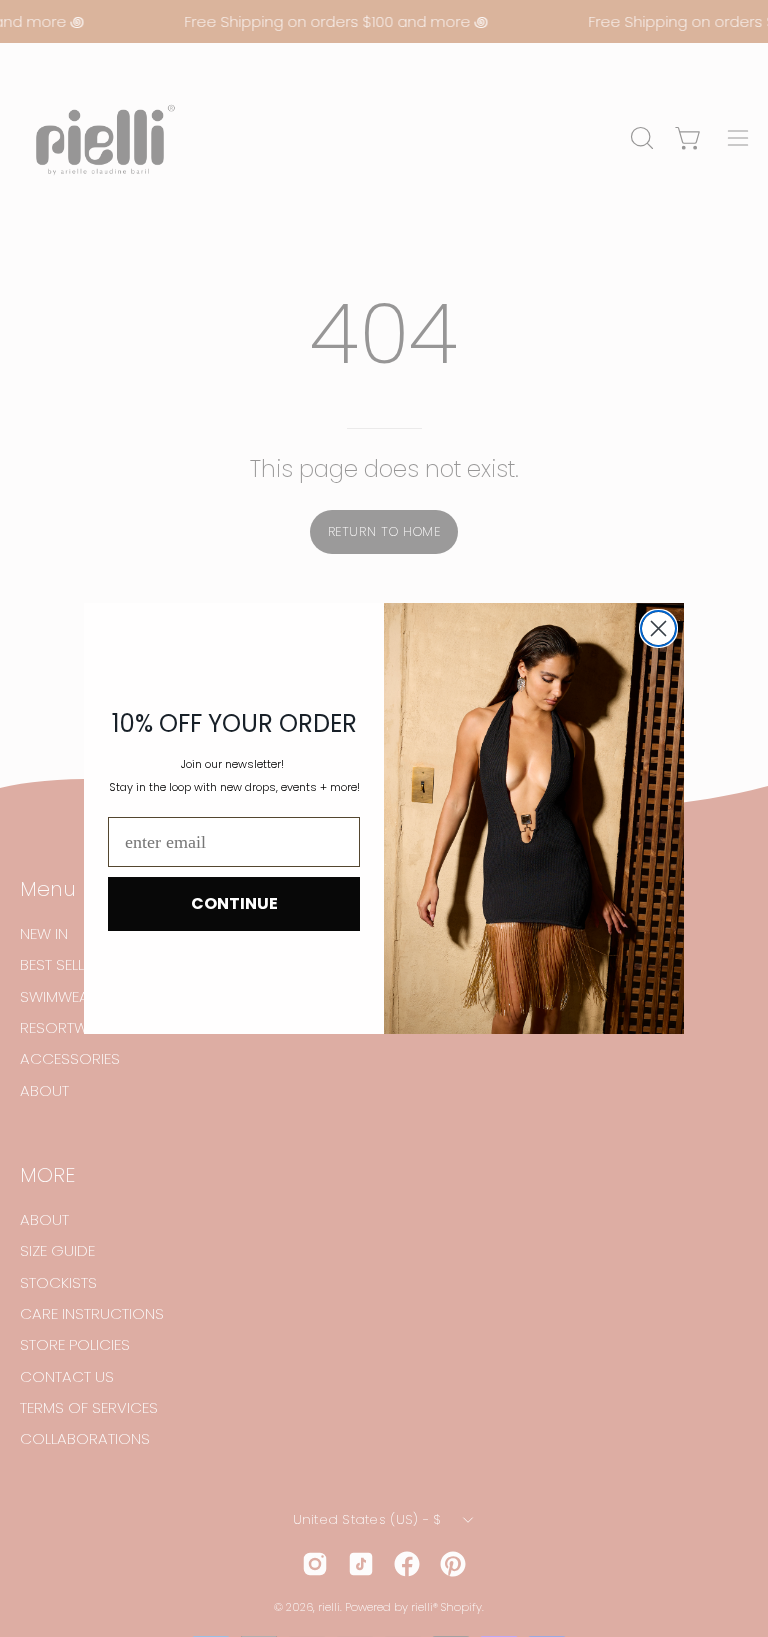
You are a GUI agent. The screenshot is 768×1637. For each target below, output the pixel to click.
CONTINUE (234, 903)
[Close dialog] (658, 628)
